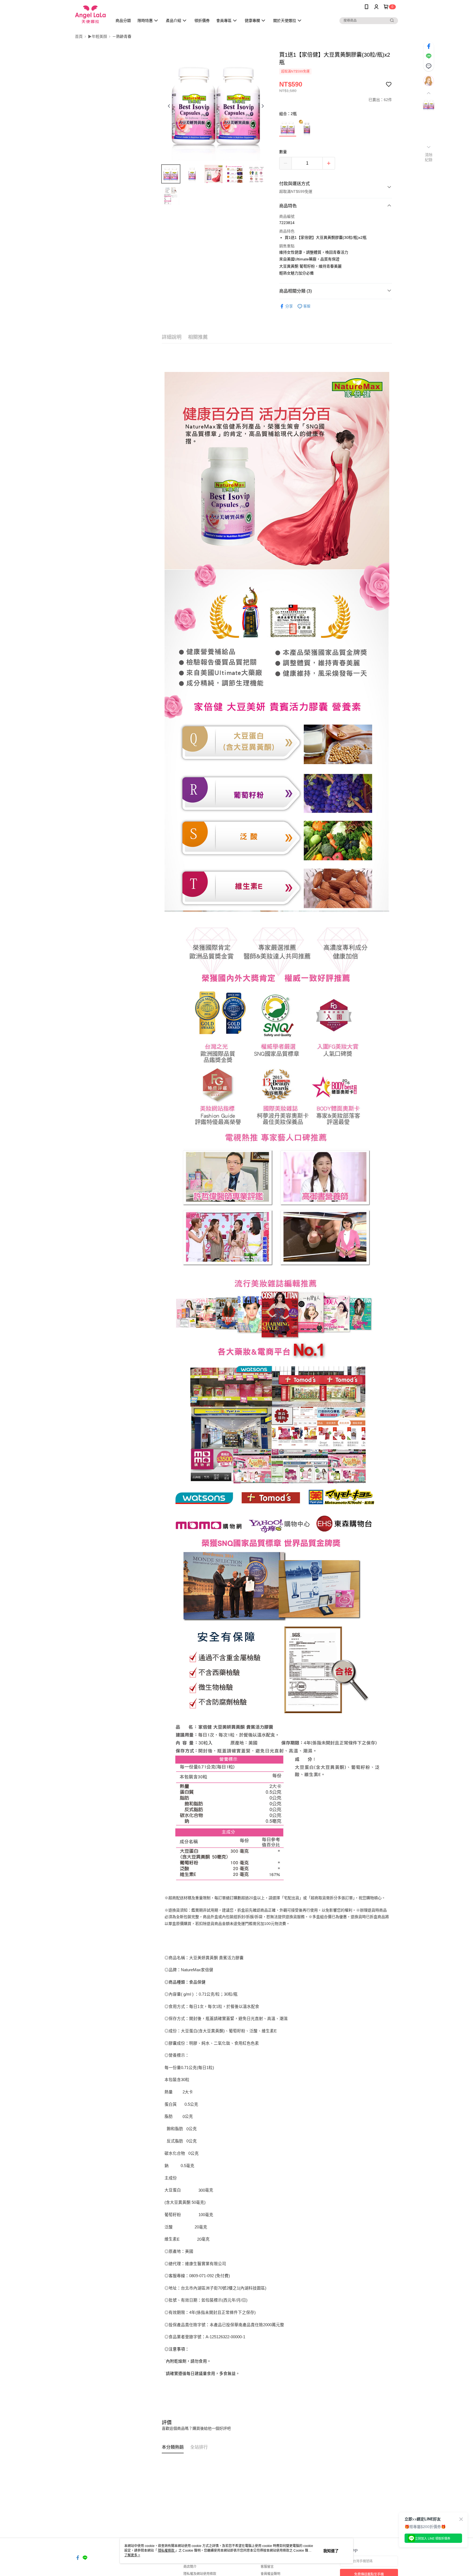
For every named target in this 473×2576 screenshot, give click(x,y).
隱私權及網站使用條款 (200, 2574)
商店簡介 (190, 2567)
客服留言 (267, 2567)
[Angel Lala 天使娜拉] (90, 14)
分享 (289, 306)
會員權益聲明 (270, 2574)
